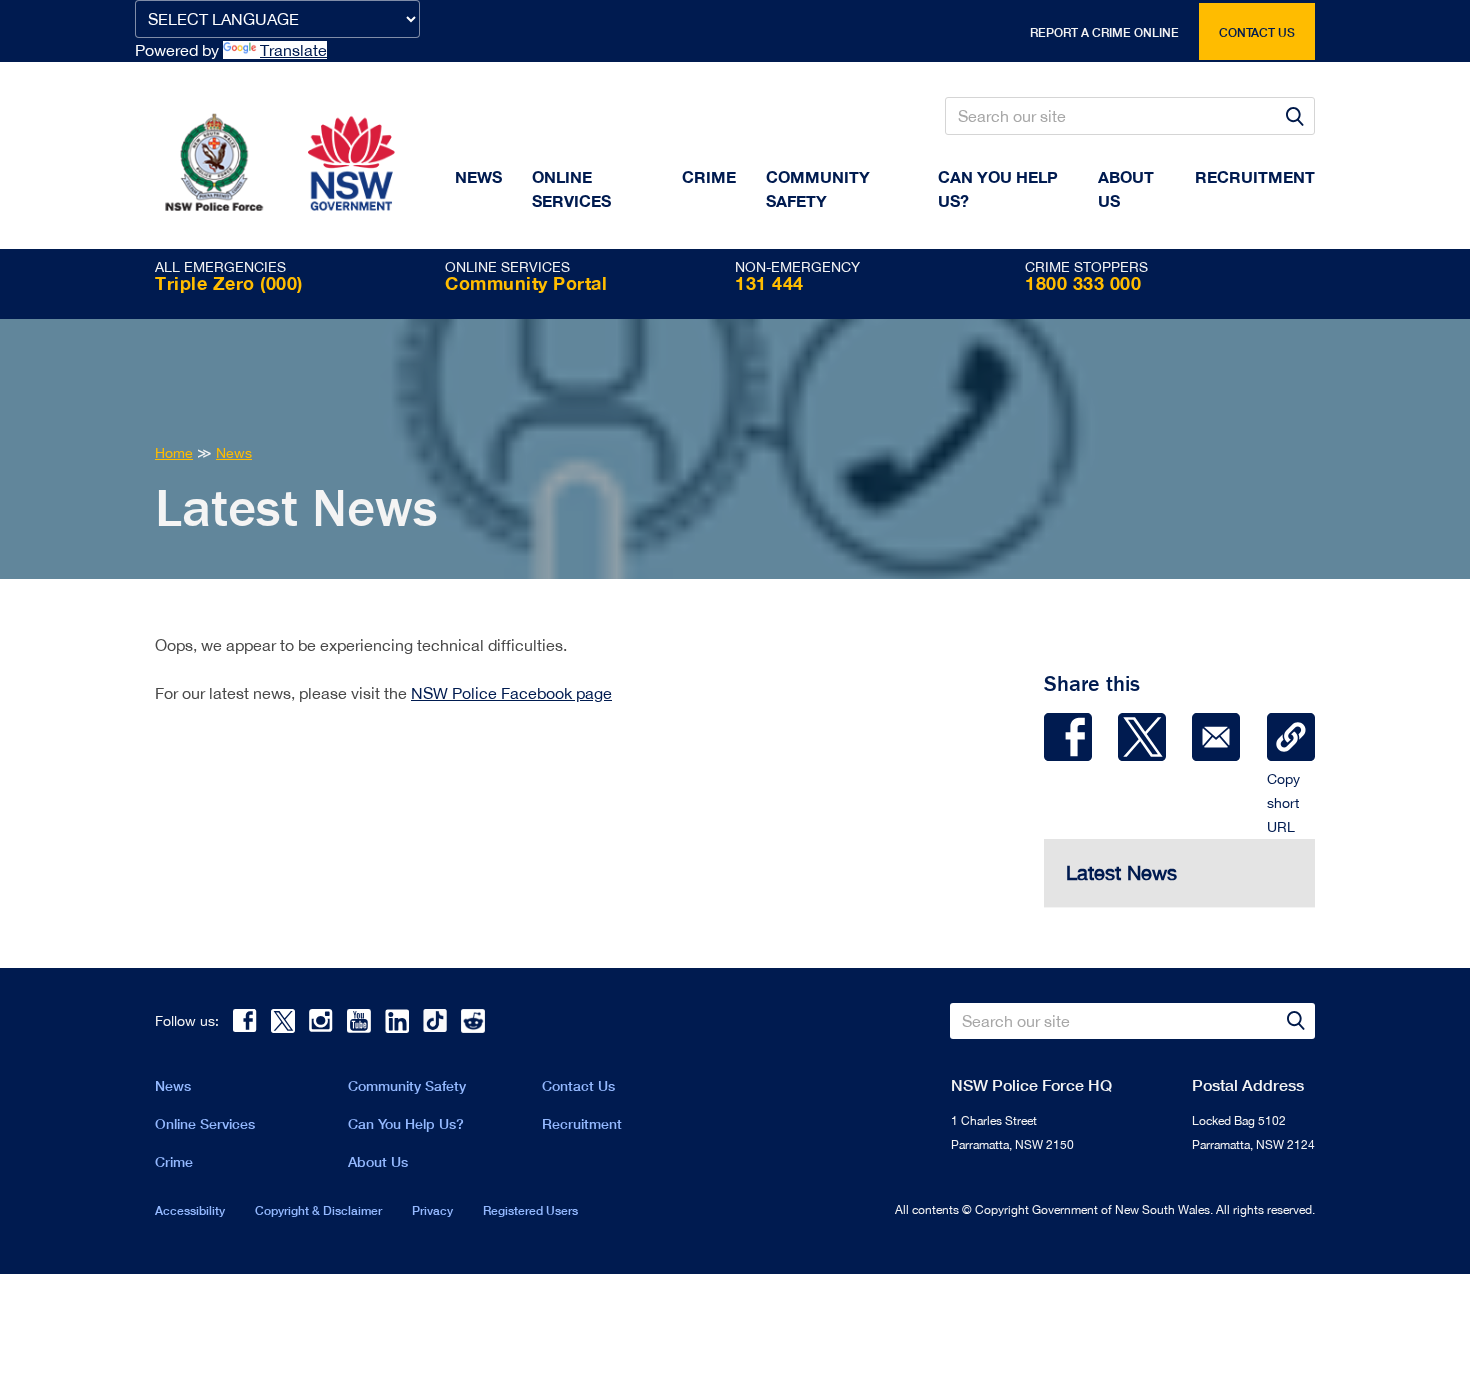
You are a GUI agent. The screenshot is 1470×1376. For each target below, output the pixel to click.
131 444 (769, 283)
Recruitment (1255, 176)
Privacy (432, 1210)
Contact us (1257, 32)
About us (1126, 188)
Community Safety (818, 188)
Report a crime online (1104, 32)
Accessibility (190, 1210)
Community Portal (526, 283)
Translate (293, 50)
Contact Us (578, 1085)
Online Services (571, 188)
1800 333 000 (1083, 283)
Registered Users (530, 1210)
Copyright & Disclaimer (318, 1210)
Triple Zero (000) (229, 283)
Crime (709, 176)
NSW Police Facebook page (511, 693)
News (478, 176)
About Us (378, 1161)
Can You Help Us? (998, 188)
